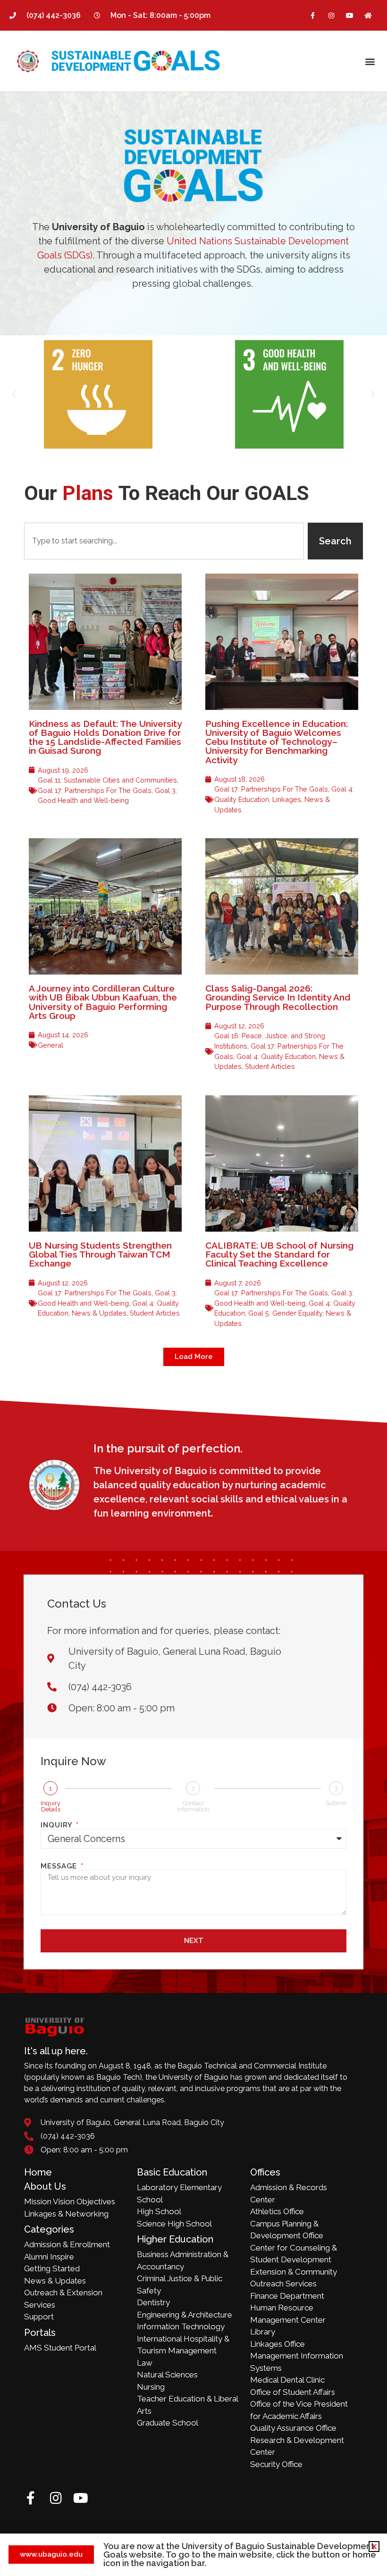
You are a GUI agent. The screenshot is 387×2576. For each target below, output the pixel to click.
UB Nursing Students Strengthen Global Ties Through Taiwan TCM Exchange (100, 1254)
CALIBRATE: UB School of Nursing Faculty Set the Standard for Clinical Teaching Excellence (279, 1254)
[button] (370, 61)
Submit (336, 1803)
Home (38, 2172)
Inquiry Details (50, 1806)
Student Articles (270, 1066)
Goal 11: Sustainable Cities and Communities (107, 780)
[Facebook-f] (313, 15)
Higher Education (175, 2239)
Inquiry (58, 1825)
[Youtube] (350, 15)
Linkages (287, 799)
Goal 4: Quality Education (276, 1056)
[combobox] (164, 541)
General (50, 1045)
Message (60, 1866)
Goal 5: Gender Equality (285, 1313)
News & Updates (99, 1313)
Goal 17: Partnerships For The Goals (95, 790)
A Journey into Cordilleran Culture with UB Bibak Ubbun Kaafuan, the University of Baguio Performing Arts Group (103, 1002)
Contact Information (193, 1806)
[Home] (368, 15)
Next (194, 1941)
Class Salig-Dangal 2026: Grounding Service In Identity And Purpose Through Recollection (278, 997)
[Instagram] (331, 15)
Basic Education (172, 2172)
